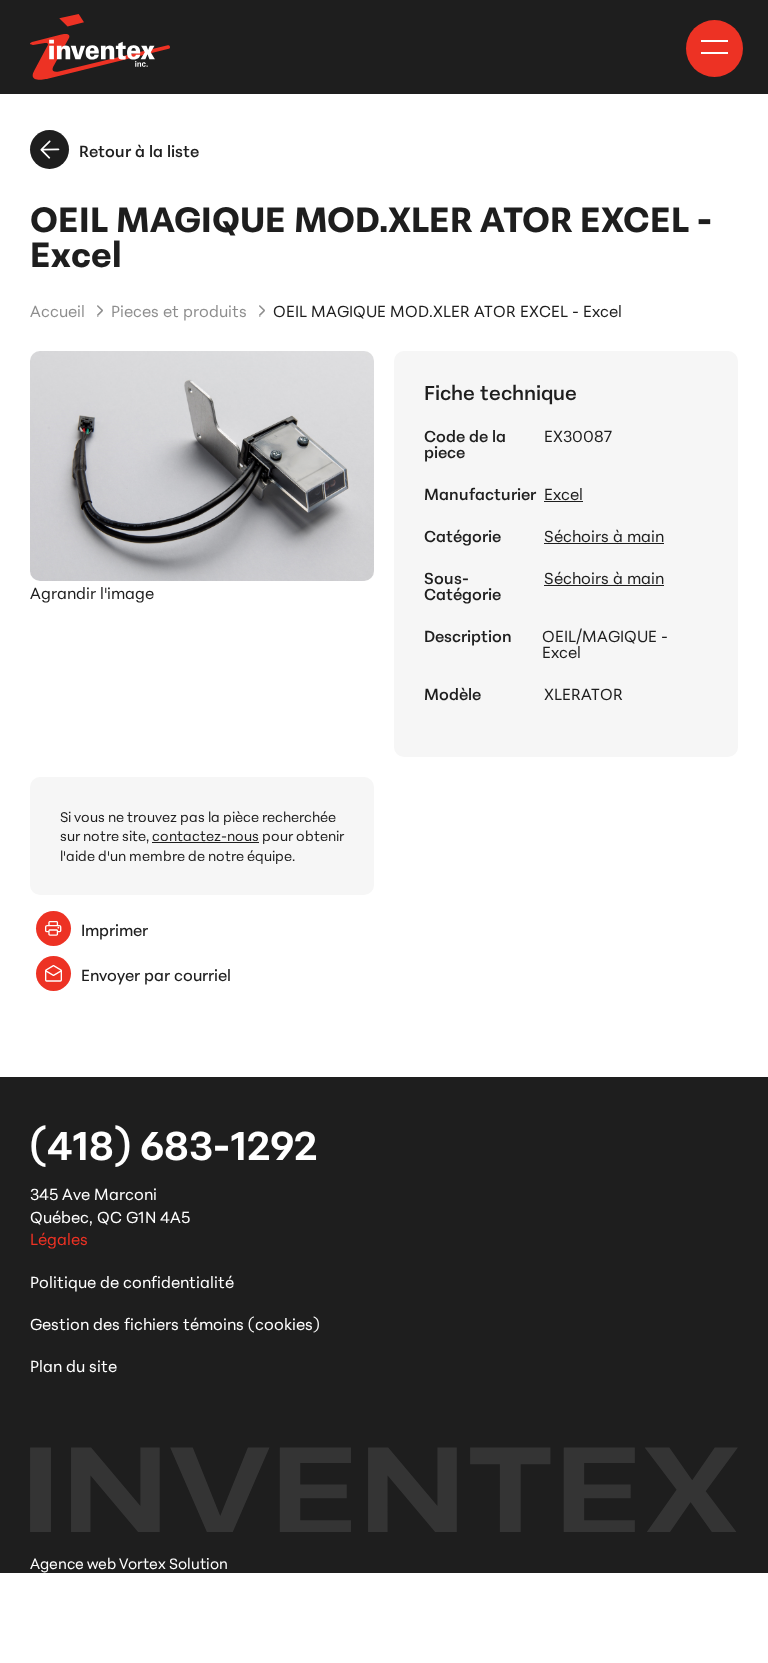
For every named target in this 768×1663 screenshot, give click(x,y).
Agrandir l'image (92, 591)
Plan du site (73, 1364)
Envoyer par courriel (156, 973)
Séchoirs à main (604, 535)
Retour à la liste (139, 149)
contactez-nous (205, 835)
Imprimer (114, 928)
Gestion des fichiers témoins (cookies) (175, 1322)
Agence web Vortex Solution (129, 1562)
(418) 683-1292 (173, 1142)
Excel (563, 492)
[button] (714, 47)
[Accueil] (100, 47)
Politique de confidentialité (132, 1280)
